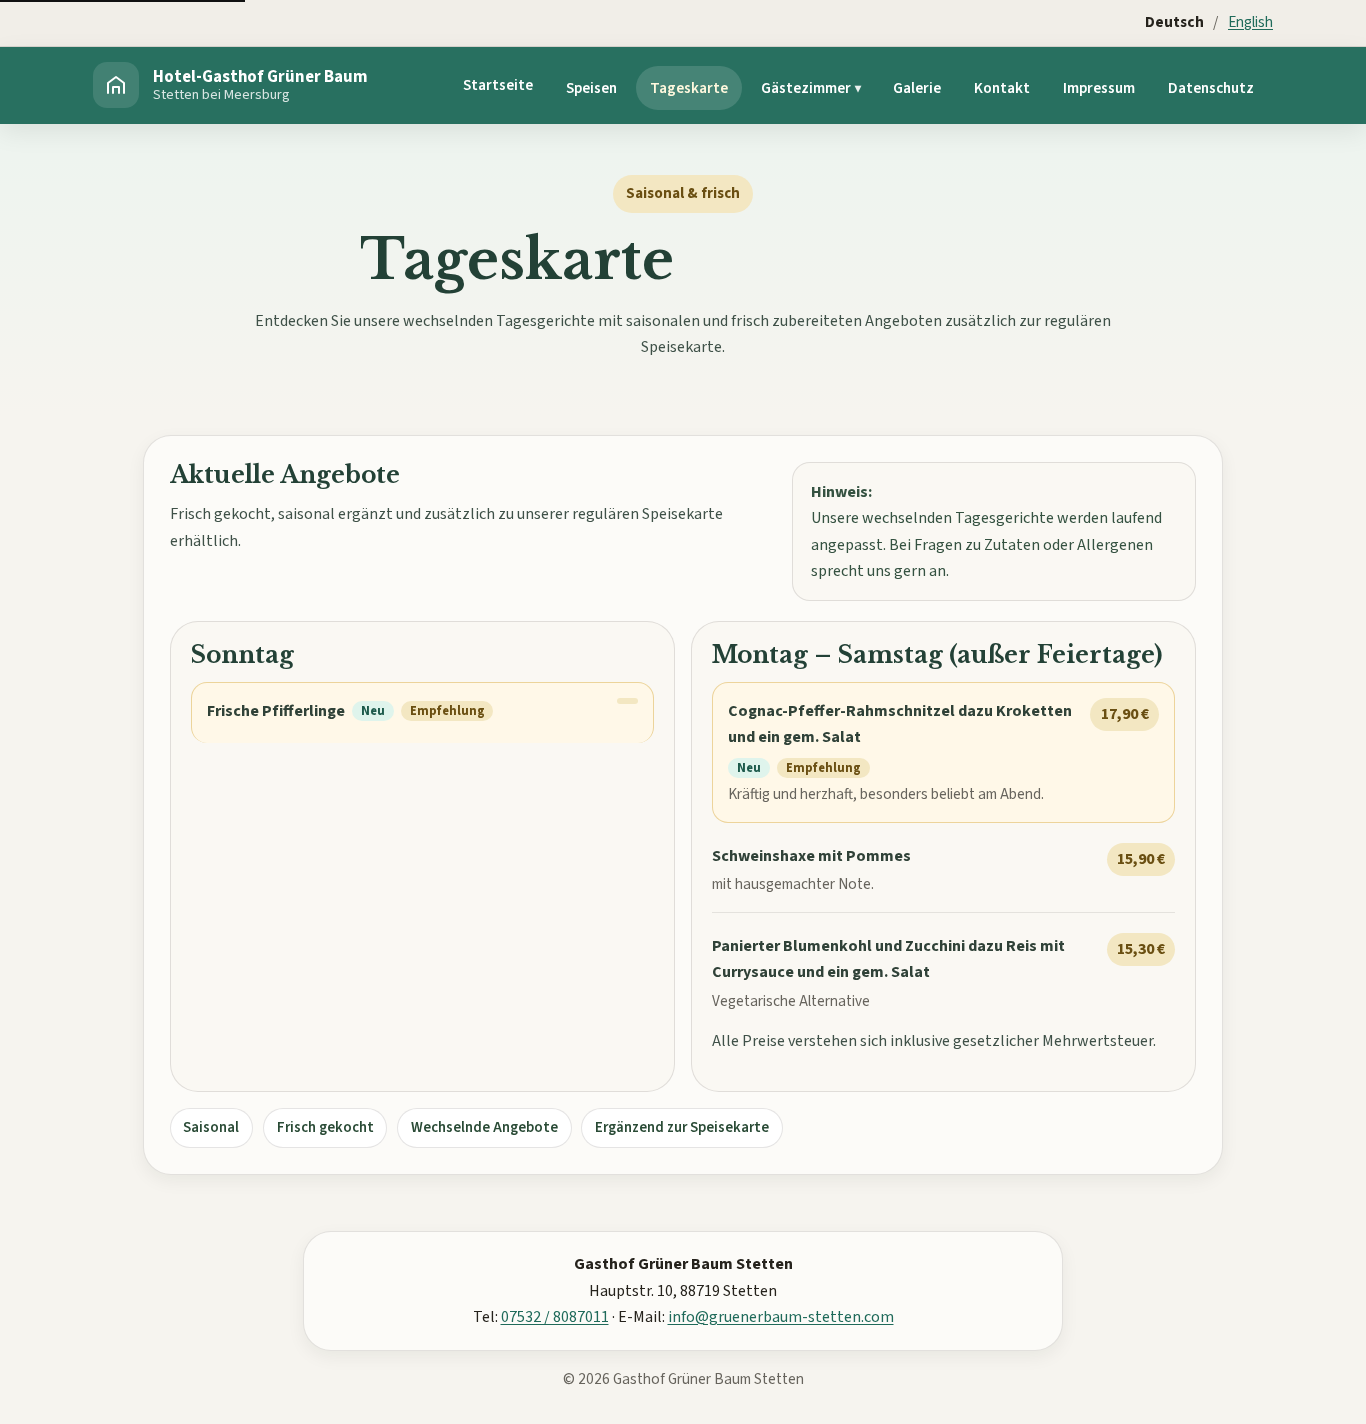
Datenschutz (1211, 88)
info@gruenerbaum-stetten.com (781, 1317)
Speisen (591, 88)
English (1250, 22)
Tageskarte (689, 88)
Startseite (498, 85)
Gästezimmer (806, 88)
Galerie (917, 88)
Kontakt (1002, 88)
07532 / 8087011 (555, 1317)
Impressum (1099, 88)
